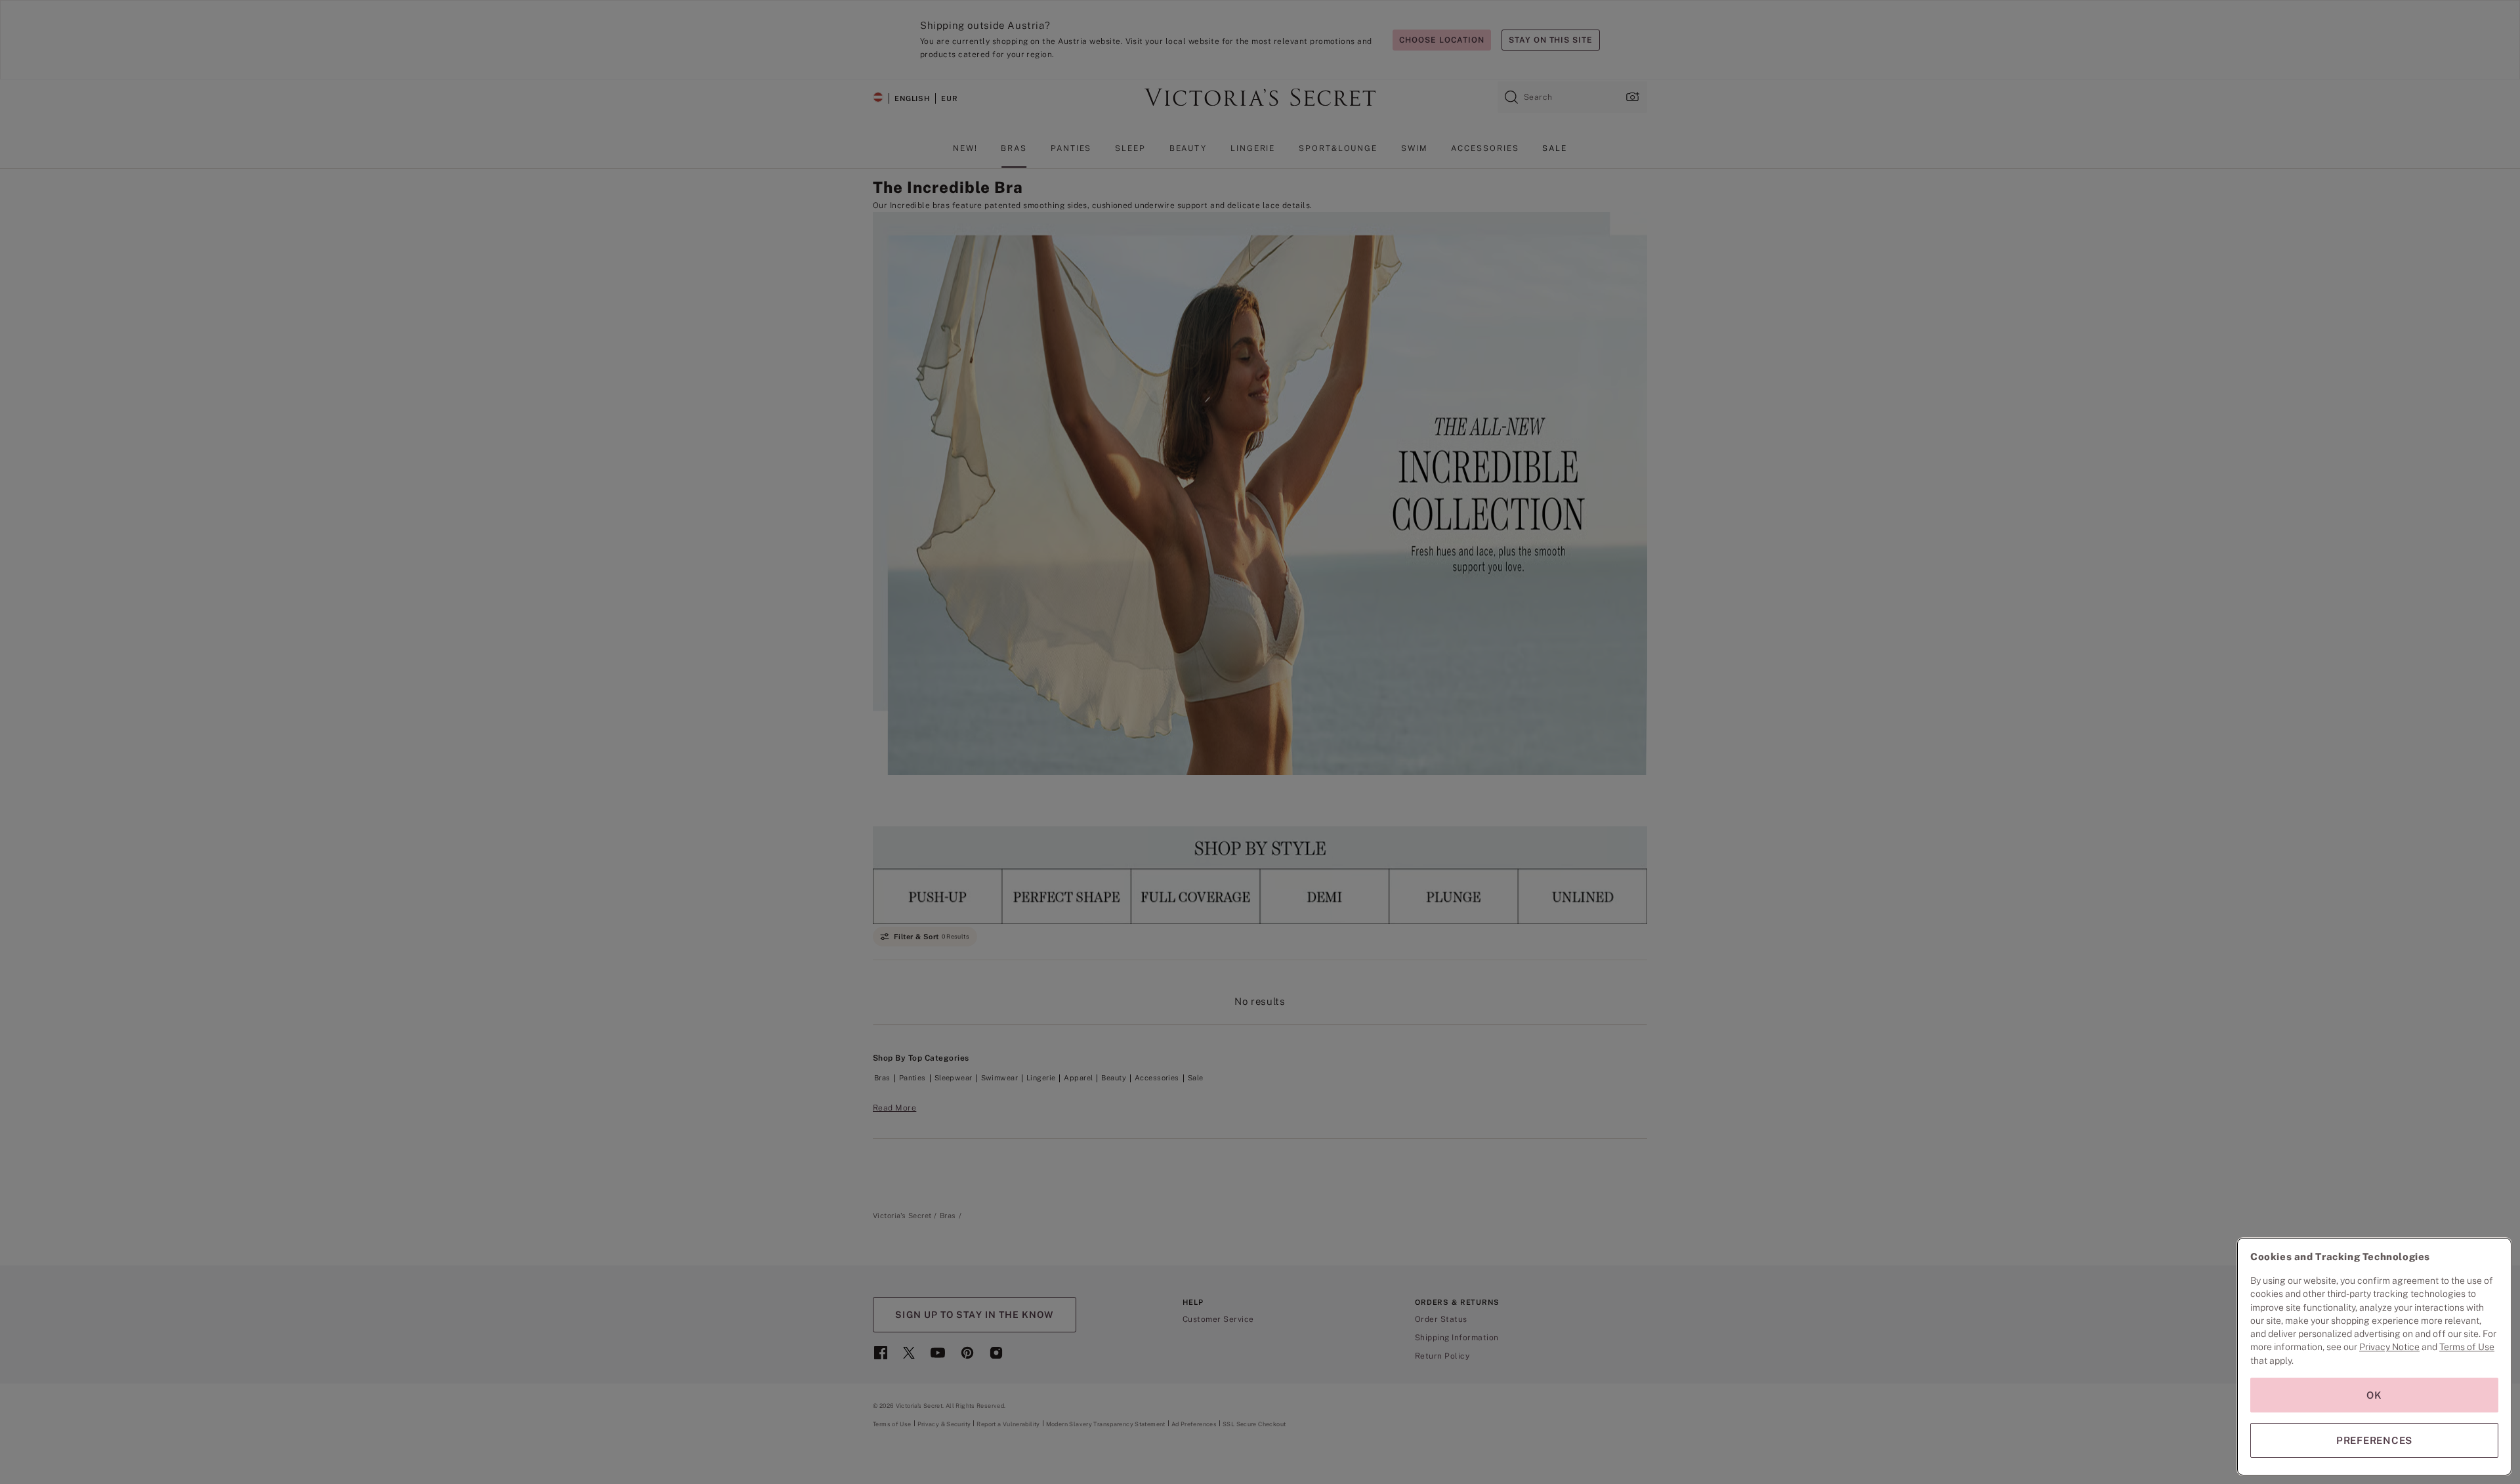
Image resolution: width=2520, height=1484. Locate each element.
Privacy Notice (2389, 1347)
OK (2374, 1395)
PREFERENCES (2374, 1440)
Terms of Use (2467, 1347)
